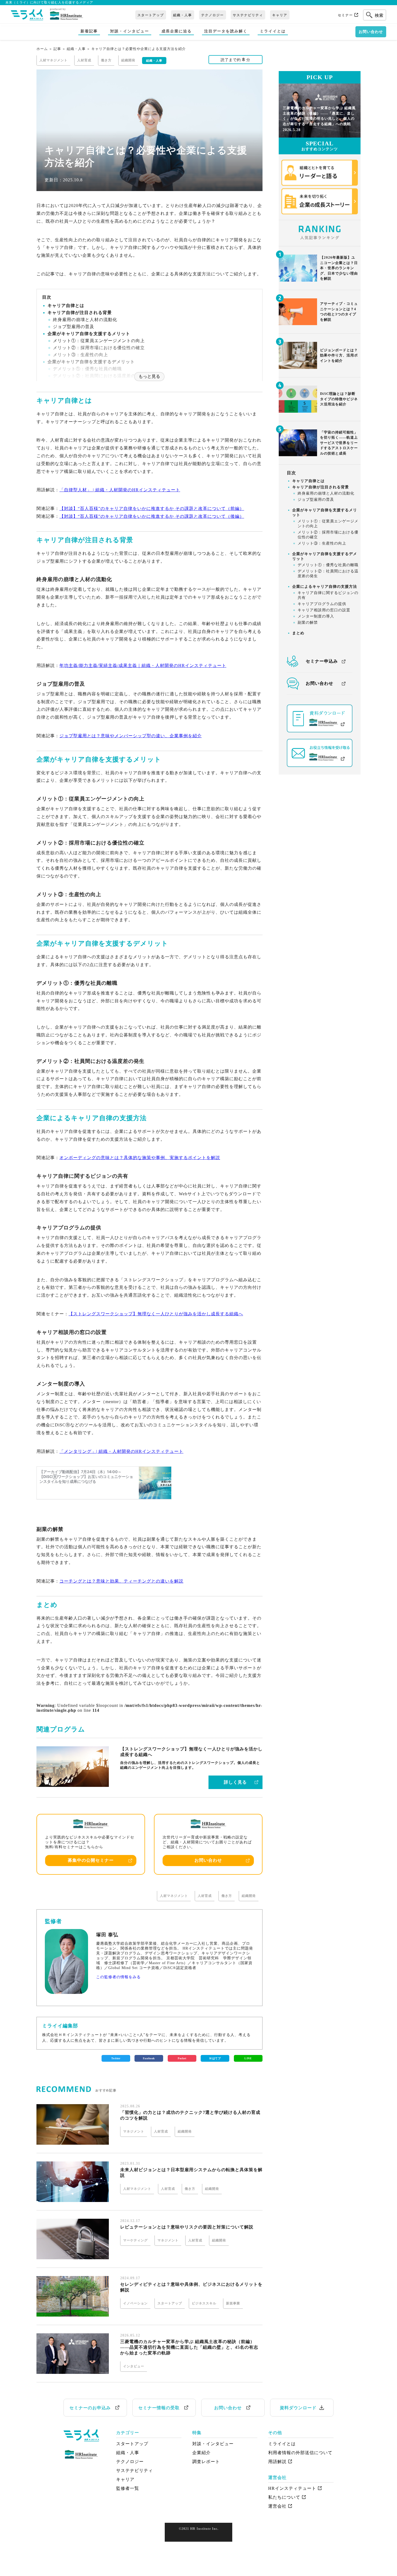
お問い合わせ (371, 32)
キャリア (280, 15)
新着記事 (89, 31)
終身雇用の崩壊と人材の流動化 (85, 320)
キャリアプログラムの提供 (322, 604)
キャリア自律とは (66, 306)
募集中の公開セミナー (91, 1860)
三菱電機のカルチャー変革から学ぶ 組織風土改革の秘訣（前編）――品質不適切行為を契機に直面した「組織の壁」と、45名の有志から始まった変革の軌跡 (189, 2347)
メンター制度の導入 (316, 617)
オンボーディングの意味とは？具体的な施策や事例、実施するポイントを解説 (140, 1158)
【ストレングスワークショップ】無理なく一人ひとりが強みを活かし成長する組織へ (156, 1314)
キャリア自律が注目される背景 (80, 313)
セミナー (345, 15)
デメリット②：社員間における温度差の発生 (328, 574)
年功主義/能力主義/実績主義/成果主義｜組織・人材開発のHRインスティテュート (143, 665)
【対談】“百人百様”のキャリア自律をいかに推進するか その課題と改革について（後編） (152, 516)
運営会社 (277, 2506)
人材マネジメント (174, 1896)
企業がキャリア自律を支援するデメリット (91, 362)
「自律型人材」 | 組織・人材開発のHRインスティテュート (120, 490)
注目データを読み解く (226, 31)
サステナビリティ (248, 15)
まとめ (298, 633)
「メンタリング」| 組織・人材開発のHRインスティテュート (121, 1451)
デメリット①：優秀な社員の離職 (87, 369)
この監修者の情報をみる (118, 1977)
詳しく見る (235, 1782)
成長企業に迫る (177, 31)
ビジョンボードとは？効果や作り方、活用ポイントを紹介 (339, 355)
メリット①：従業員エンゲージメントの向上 (99, 341)
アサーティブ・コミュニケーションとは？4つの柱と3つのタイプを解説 (339, 312)
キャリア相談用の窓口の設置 (324, 610)
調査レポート (206, 2462)
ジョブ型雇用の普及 (74, 327)
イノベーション (135, 2303)
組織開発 (249, 1896)
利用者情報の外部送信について (300, 2453)
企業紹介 (201, 2453)
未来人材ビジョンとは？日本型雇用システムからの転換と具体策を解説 (191, 2173)
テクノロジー (213, 15)
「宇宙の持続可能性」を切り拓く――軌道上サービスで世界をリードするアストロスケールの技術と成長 (339, 443)
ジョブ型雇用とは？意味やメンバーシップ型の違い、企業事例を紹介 (131, 736)
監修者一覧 (128, 2488)
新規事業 (233, 2303)
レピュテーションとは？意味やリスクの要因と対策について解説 (187, 2227)
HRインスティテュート (292, 2488)
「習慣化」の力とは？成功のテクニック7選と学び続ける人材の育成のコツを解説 (190, 2115)
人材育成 (205, 1896)
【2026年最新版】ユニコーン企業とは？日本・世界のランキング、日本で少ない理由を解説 (339, 268)
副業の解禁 (308, 623)
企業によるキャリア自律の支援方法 (325, 587)
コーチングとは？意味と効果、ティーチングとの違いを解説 (121, 1581)
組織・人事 (183, 15)
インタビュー (134, 2366)
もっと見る (149, 376)
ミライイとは (273, 31)
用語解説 (277, 2462)
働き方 (227, 1896)
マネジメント (134, 2131)
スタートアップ (151, 15)
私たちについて (284, 2497)
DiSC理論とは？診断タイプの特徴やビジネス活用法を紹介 (339, 399)
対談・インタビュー (130, 31)
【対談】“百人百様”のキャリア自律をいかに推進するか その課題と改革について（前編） (152, 508)
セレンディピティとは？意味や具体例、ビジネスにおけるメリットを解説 (191, 2287)
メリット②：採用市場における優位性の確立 (99, 348)
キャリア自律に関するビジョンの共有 (328, 595)
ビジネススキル (204, 2303)
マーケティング (135, 2240)
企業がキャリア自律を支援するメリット (89, 334)
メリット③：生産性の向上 (80, 355)
